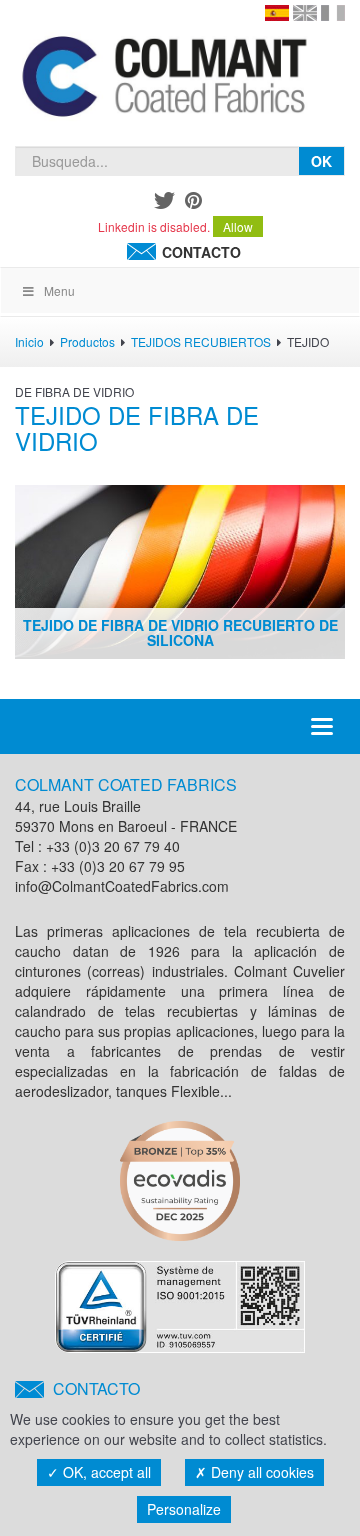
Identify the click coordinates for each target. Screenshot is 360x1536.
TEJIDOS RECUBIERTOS (201, 341)
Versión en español (277, 13)
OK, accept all (105, 1472)
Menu (59, 290)
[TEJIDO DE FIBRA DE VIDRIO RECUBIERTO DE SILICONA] (180, 569)
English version (305, 13)
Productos (87, 341)
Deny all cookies (260, 1472)
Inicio (29, 341)
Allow (238, 226)
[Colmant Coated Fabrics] (163, 80)
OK (321, 161)
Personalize (184, 1509)
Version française (333, 13)
